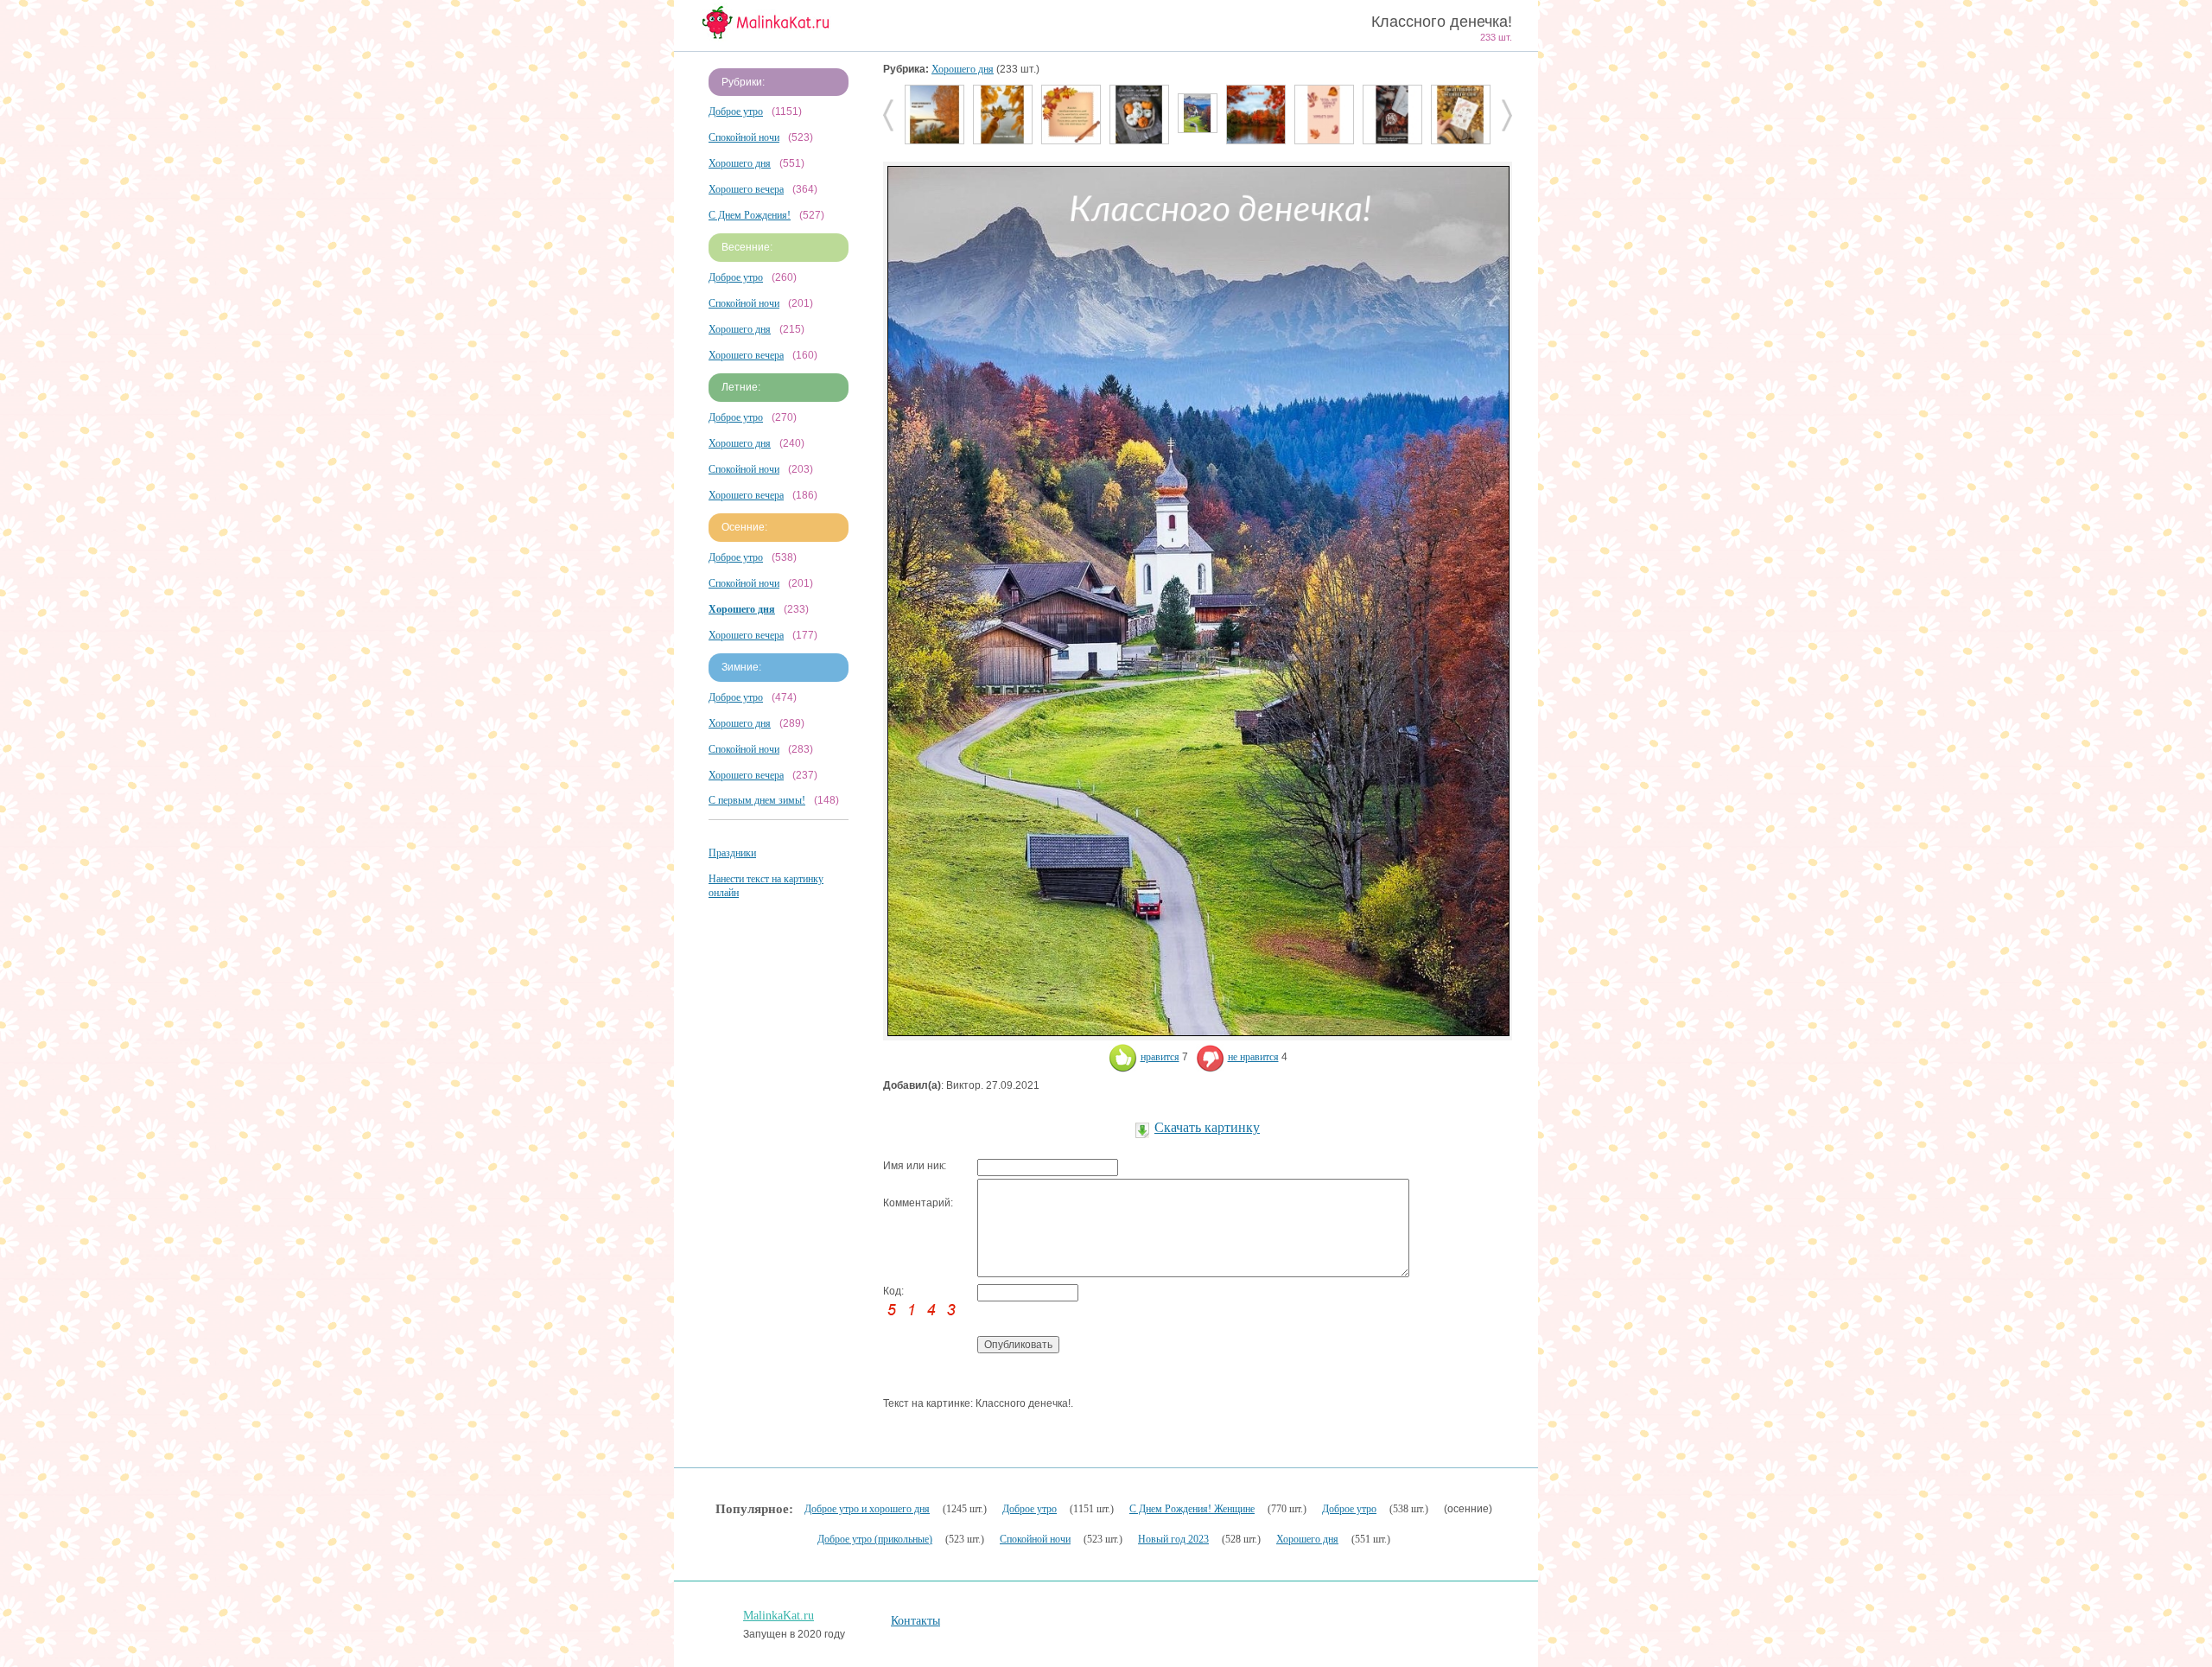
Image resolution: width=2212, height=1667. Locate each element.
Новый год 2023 (1173, 1539)
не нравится (1253, 1057)
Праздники (732, 853)
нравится (1160, 1057)
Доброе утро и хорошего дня (867, 1509)
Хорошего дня (740, 163)
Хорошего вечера (746, 189)
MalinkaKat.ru (779, 1616)
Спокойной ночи (744, 137)
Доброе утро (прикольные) (875, 1539)
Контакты (915, 1621)
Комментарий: (918, 1203)
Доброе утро (736, 111)
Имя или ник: (915, 1166)
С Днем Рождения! (750, 215)
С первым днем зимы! (757, 800)
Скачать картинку (1207, 1127)
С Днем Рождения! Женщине (1192, 1509)
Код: (893, 1291)
